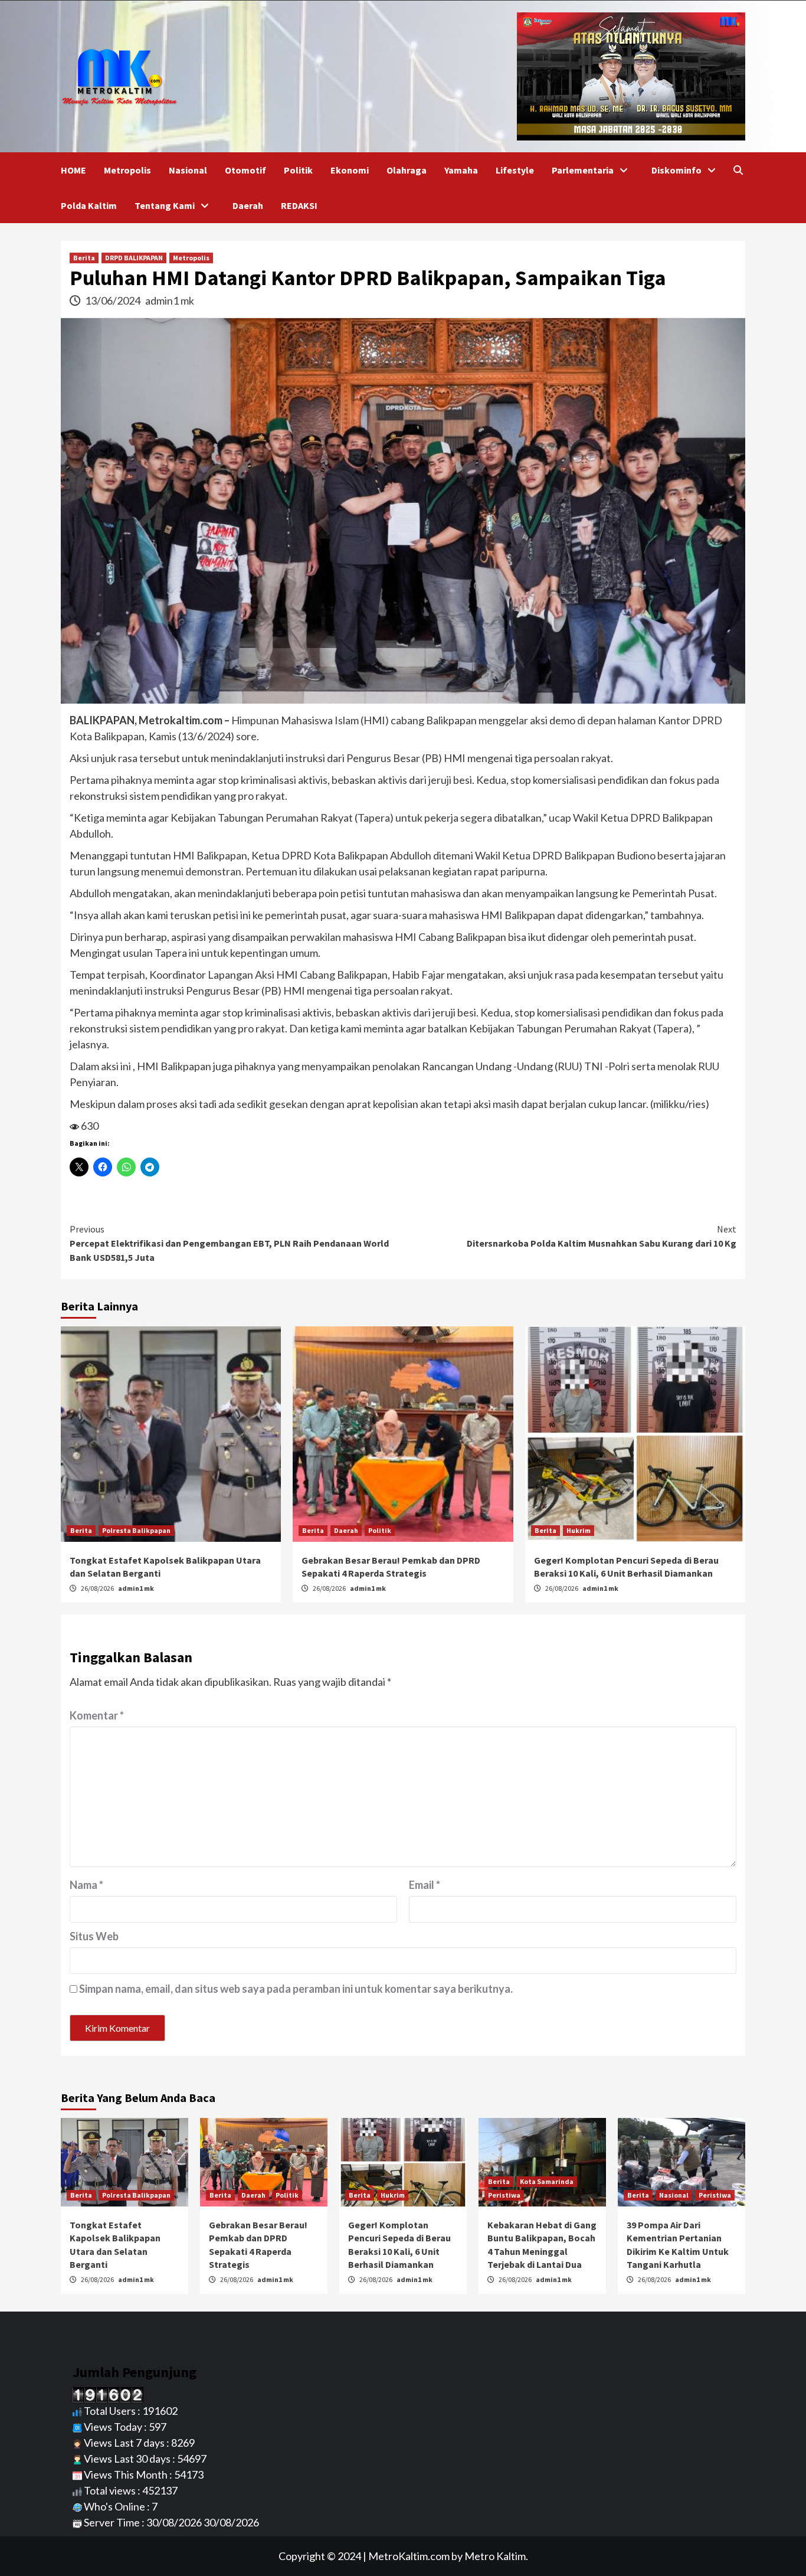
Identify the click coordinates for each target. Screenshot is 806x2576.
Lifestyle (515, 170)
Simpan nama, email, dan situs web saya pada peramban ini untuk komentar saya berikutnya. (296, 1989)
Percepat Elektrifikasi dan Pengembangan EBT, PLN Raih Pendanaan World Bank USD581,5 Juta (229, 1243)
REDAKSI (299, 205)
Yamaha (461, 170)
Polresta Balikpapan (136, 1530)
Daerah (248, 205)
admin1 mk (170, 300)
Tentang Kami (165, 205)
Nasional (188, 170)
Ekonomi (350, 170)
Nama (86, 1885)
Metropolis (127, 170)
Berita (84, 258)
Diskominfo (676, 170)
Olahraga (407, 170)
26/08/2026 (98, 1588)
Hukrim (579, 1530)
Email (425, 1885)
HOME (73, 170)
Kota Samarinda (547, 2181)
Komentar (97, 1715)
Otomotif (245, 170)
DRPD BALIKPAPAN (134, 258)
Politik (298, 170)
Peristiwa (504, 2195)
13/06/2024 (114, 300)
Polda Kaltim (89, 205)
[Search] (738, 170)
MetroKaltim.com (409, 2556)
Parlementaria (583, 170)
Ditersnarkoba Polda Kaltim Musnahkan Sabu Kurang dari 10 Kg (602, 1236)
